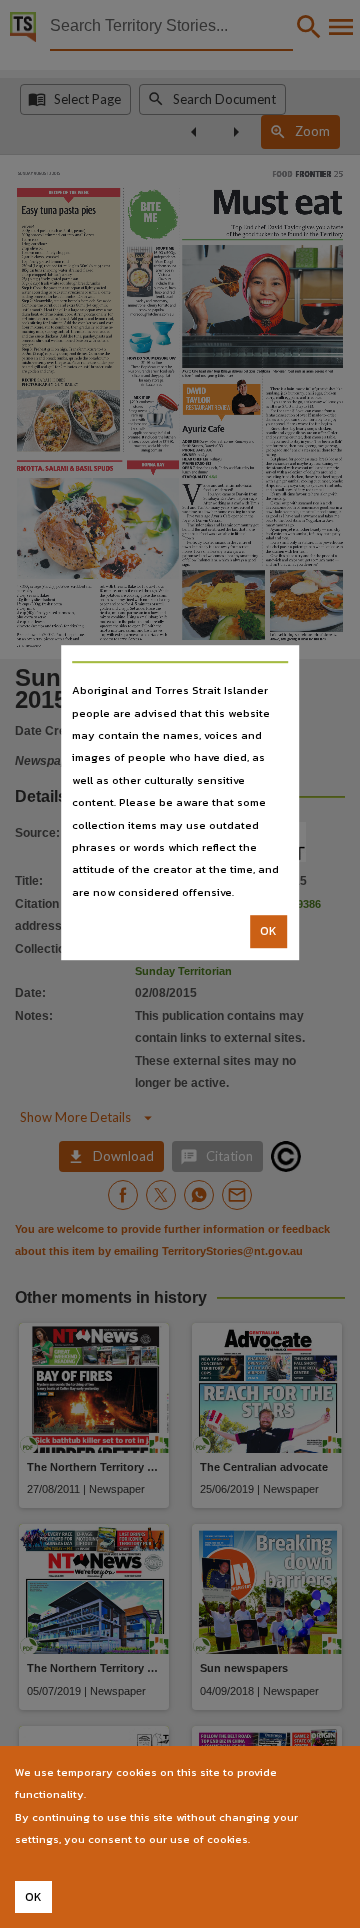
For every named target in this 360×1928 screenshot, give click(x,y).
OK (268, 931)
